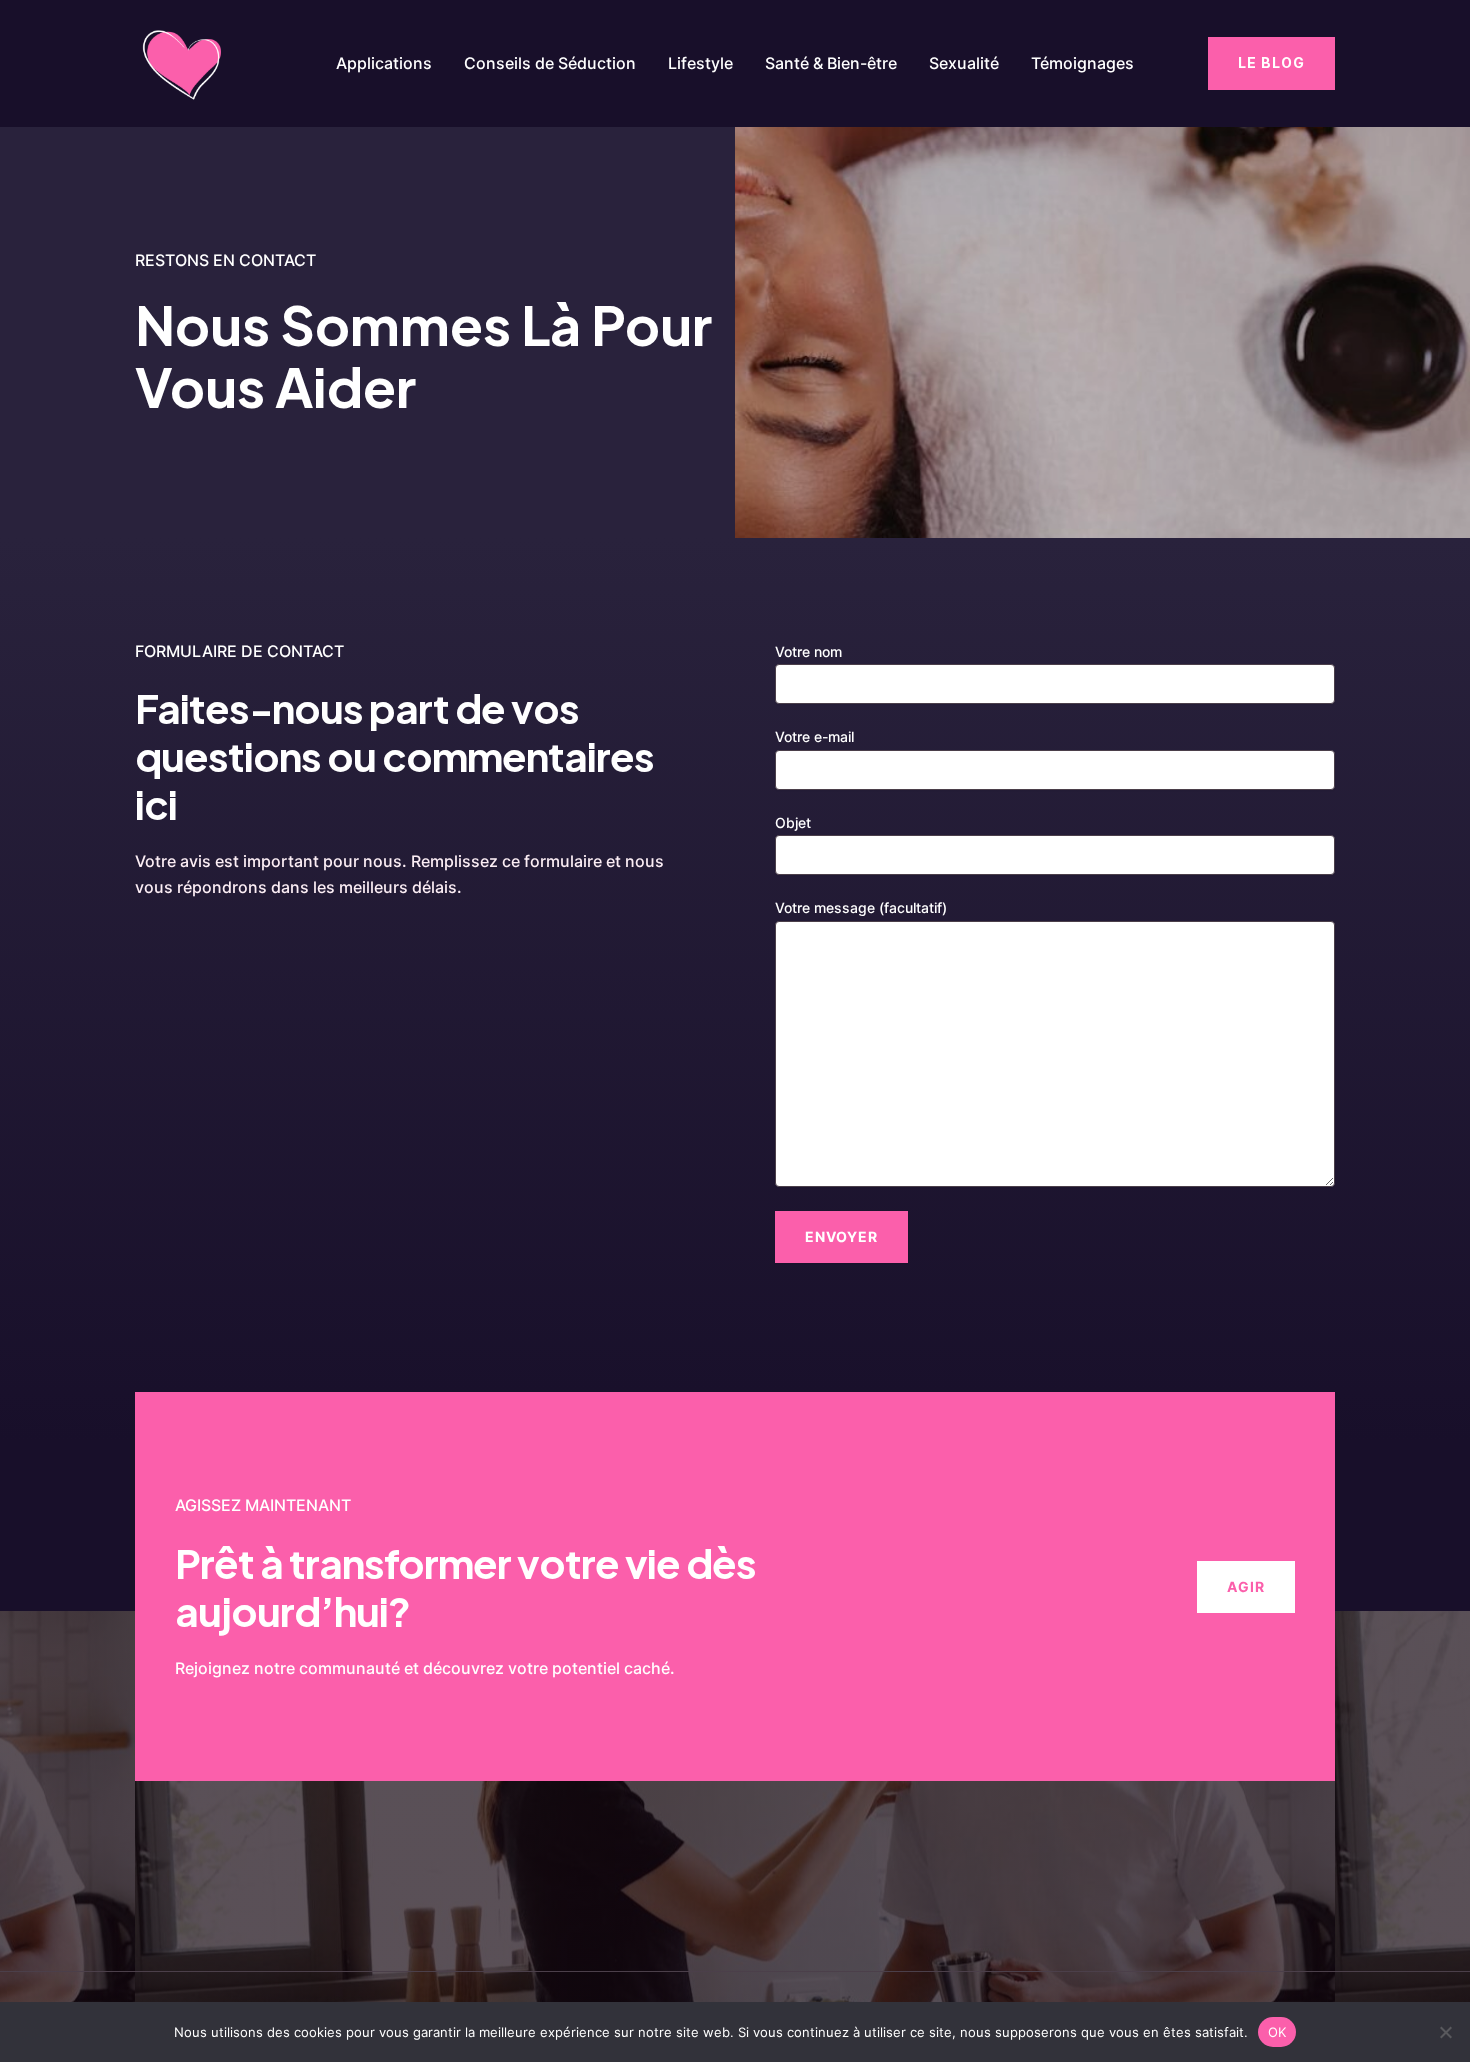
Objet (793, 822)
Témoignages (1082, 63)
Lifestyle (700, 63)
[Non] (1445, 2032)
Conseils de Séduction (550, 63)
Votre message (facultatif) (861, 907)
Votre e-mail (814, 736)
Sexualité (964, 63)
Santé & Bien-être (831, 63)
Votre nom (808, 651)
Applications (384, 63)
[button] (1271, 63)
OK (1277, 2031)
